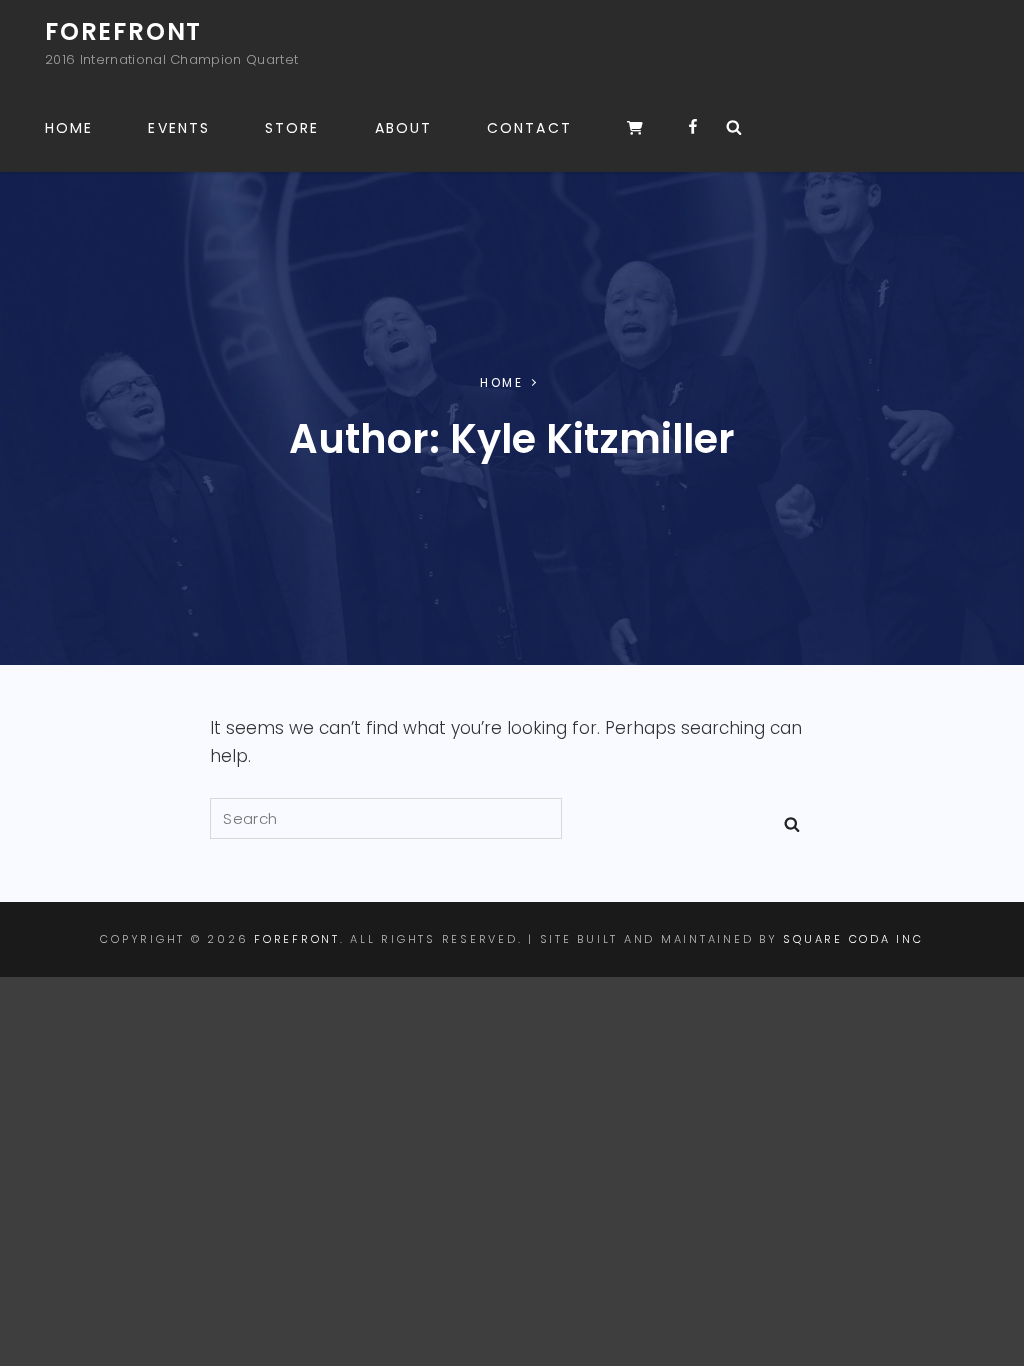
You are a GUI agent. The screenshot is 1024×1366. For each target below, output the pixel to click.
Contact (529, 128)
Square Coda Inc (853, 939)
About (404, 128)
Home (69, 128)
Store (292, 128)
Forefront (123, 31)
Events (179, 128)
